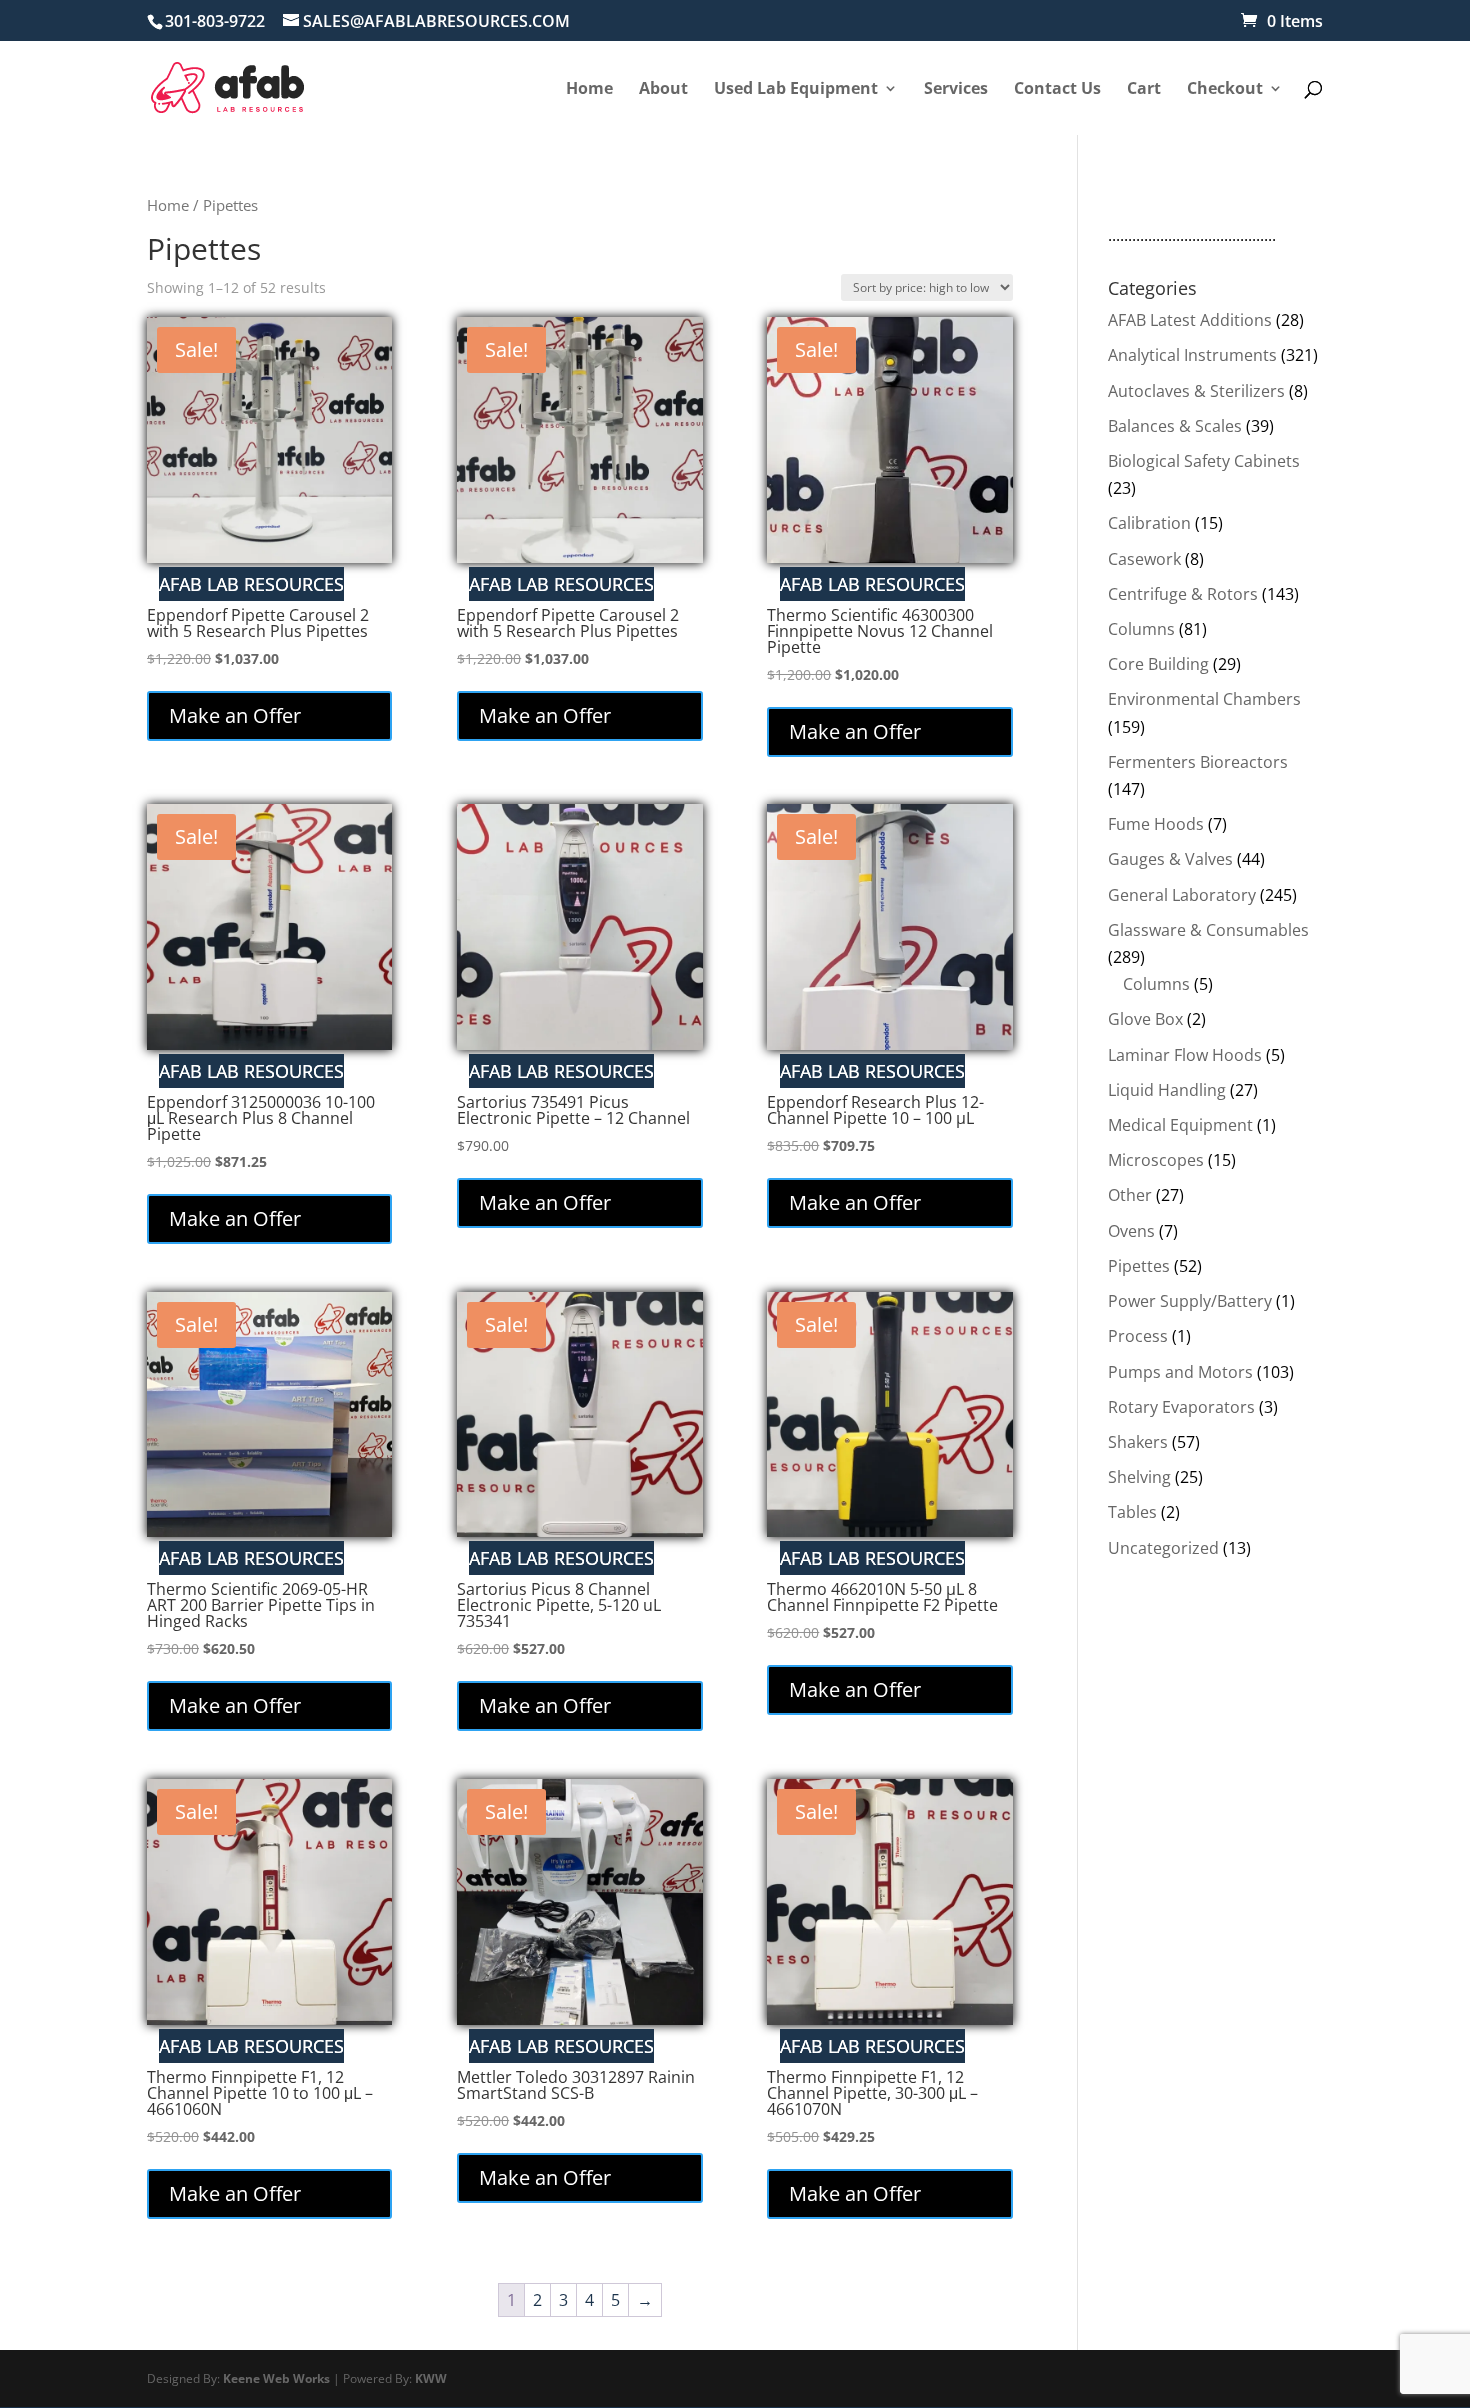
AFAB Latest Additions (1190, 320)
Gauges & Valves (1170, 859)
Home (168, 205)
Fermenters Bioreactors (1198, 762)
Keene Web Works (276, 2378)
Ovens (1131, 1231)
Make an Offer (235, 715)
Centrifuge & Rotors (1183, 594)
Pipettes (1139, 1266)
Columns (1141, 629)
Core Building (1158, 664)
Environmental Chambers (1204, 699)
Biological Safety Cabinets (1204, 461)
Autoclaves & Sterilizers (1196, 391)
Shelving (1139, 1477)
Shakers (1138, 1442)
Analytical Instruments (1192, 355)
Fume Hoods (1156, 824)
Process (1138, 1336)
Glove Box (1145, 1019)
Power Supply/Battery (1190, 1301)
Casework (1144, 559)
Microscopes (1156, 1160)
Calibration (1149, 523)
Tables (1132, 1512)
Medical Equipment (1180, 1125)
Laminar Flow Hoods (1185, 1055)
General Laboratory (1182, 895)
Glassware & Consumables (1208, 930)
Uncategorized (1163, 1548)
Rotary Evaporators (1181, 1407)
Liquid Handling (1167, 1090)
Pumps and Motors (1180, 1372)
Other (1130, 1195)
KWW (431, 2378)
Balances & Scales (1175, 426)
